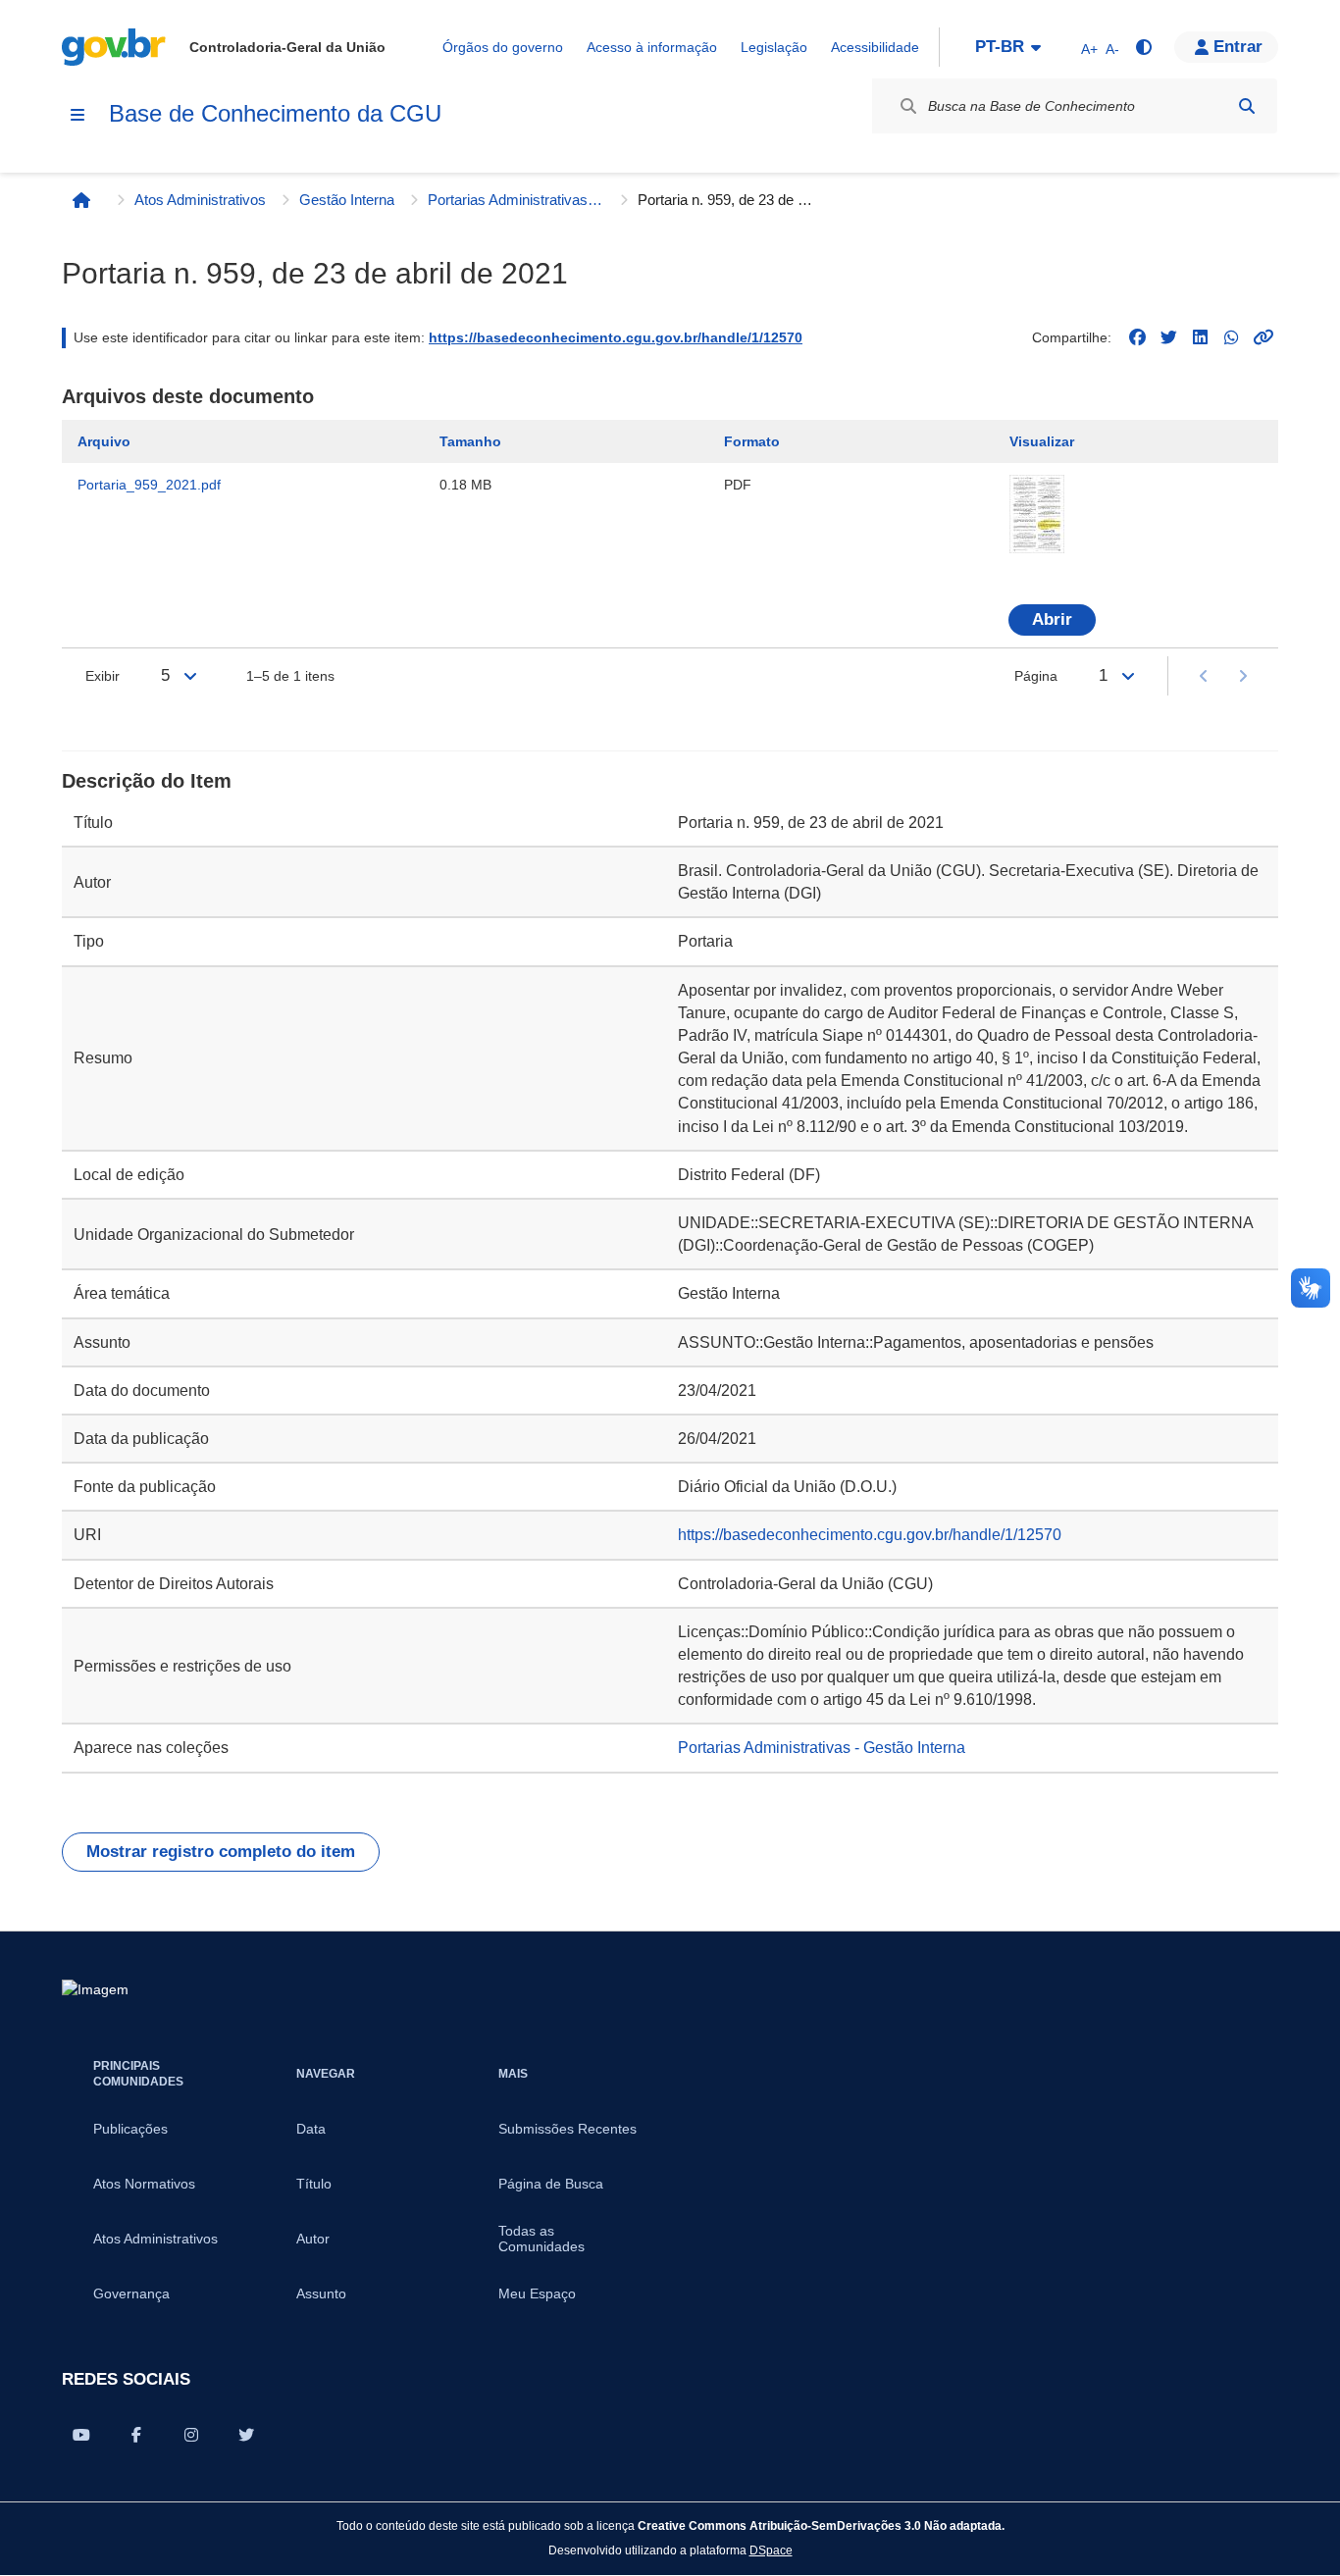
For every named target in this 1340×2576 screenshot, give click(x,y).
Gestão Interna (347, 200)
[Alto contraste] (1143, 47)
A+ (1089, 49)
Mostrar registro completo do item (221, 1852)
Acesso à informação (652, 47)
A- (1112, 49)
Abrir (1052, 619)
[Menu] (77, 115)
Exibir (103, 676)
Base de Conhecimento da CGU (275, 113)
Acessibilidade (875, 47)
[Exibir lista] (190, 676)
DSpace (771, 2550)
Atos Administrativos (200, 200)
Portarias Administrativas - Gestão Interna (516, 200)
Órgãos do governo (503, 47)
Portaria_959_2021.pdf (149, 485)
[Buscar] (1247, 106)
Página (1036, 676)
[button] (1226, 47)
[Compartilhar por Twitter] (246, 2435)
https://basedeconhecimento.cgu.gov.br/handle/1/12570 (616, 337)
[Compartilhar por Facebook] (136, 2435)
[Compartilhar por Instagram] (191, 2435)
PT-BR (1000, 47)
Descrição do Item (147, 781)
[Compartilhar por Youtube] (81, 2435)
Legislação (774, 47)
